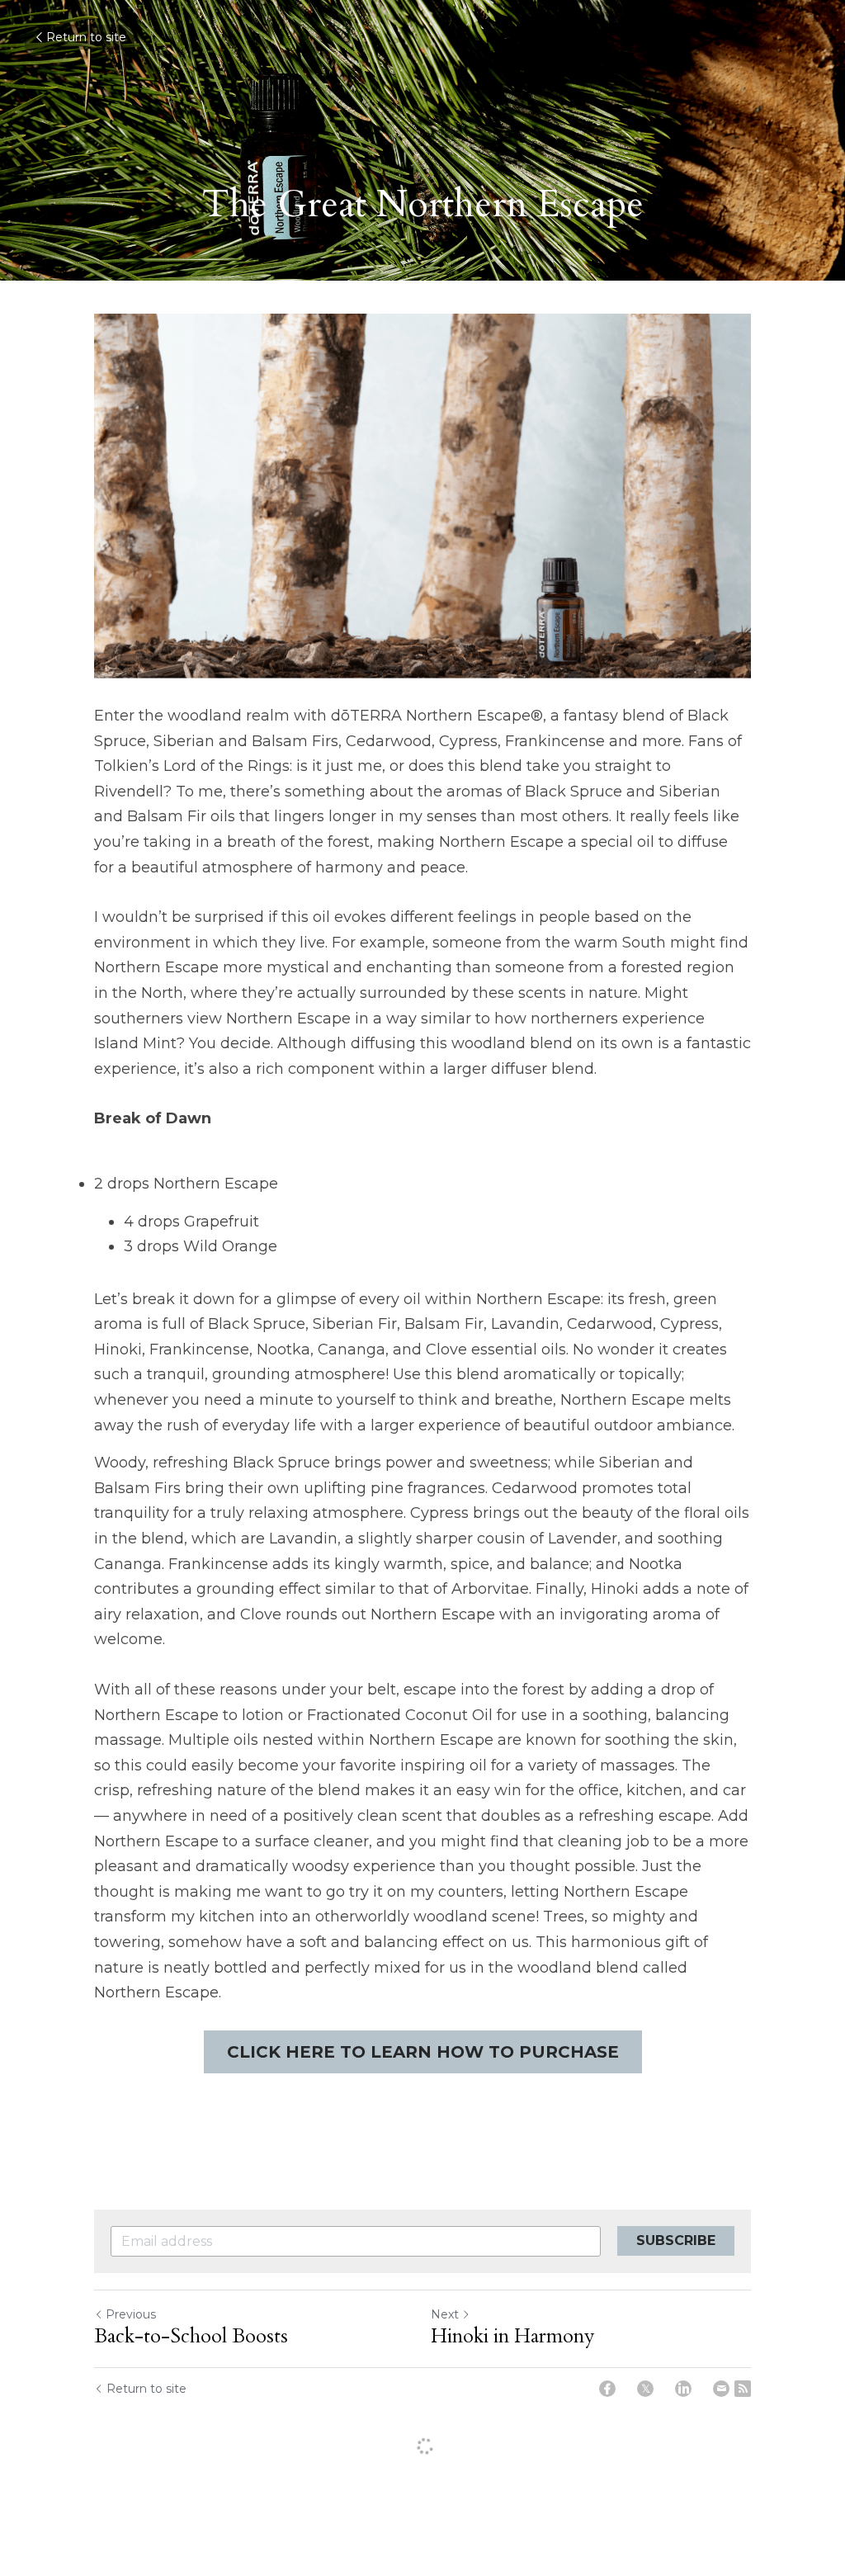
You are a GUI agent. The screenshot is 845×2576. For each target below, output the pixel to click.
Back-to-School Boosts (191, 2337)
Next (445, 2314)
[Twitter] (645, 2389)
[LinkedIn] (683, 2389)
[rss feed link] (743, 2389)
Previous (131, 2314)
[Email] (721, 2389)
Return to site (86, 37)
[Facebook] (607, 2389)
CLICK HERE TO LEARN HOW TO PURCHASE (423, 2052)
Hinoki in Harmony (513, 2337)
